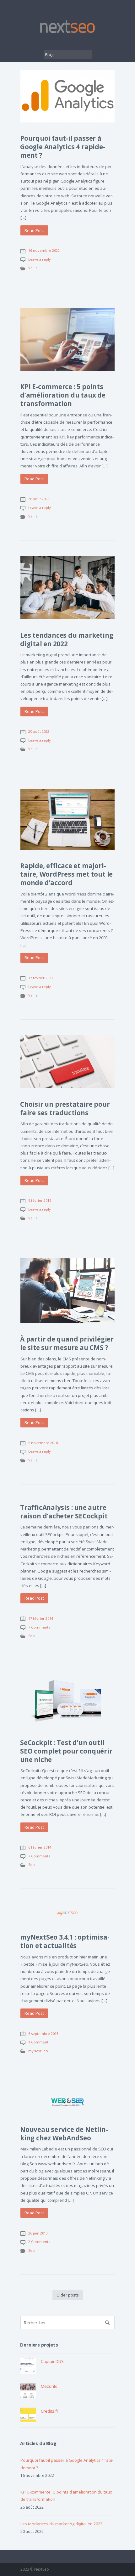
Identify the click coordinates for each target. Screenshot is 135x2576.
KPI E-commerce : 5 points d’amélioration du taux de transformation (63, 395)
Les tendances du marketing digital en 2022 (67, 639)
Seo (32, 1636)
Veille (33, 268)
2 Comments (39, 2242)
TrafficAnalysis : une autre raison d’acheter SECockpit (64, 1512)
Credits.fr (50, 2411)
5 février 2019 (40, 1200)
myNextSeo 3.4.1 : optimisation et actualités (65, 1941)
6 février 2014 (40, 1847)
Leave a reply (40, 259)
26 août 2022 (39, 499)
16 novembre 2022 (44, 250)
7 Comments (39, 1627)
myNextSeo (38, 2051)
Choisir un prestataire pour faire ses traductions (65, 1108)
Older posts (68, 2295)
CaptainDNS (52, 2361)
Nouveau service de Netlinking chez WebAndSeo (64, 2134)
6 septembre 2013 (43, 2034)
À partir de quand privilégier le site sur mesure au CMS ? (67, 1343)
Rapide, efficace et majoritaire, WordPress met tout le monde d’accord (66, 874)
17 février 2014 (41, 1618)
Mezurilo (49, 2386)
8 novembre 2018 (43, 1443)
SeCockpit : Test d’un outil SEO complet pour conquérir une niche (66, 1751)
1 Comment (38, 2042)
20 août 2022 (39, 731)
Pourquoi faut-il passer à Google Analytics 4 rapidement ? (63, 147)
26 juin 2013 (38, 2233)
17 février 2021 (41, 978)
